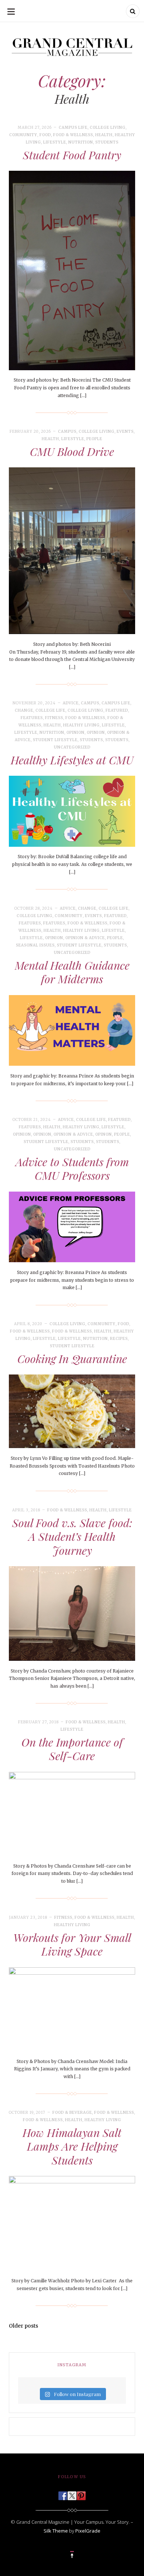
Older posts (23, 2326)
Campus (67, 431)
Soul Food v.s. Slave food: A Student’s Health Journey (72, 1537)
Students (107, 142)
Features (32, 718)
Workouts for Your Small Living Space (72, 1945)
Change (24, 710)
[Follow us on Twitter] (72, 2494)
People (94, 439)
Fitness (54, 718)
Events (125, 431)
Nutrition (81, 142)
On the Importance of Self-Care (72, 1749)
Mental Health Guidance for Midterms (72, 972)
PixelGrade (88, 2531)
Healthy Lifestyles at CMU (72, 760)
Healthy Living (81, 725)
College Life (50, 710)
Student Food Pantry (72, 155)
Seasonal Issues (35, 945)
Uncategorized (72, 747)
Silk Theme (56, 2531)
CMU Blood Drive (72, 452)
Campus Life (73, 128)
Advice (71, 703)
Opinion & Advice (85, 938)
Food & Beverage (72, 2113)
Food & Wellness (73, 135)
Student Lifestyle (55, 740)
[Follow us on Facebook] (63, 2494)
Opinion (76, 733)
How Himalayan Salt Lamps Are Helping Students (72, 2146)
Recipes (119, 1339)
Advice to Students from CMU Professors (72, 1169)
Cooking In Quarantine (72, 1359)
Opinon (104, 1134)
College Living (108, 128)
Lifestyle (55, 142)
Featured (117, 710)
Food (45, 135)
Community (23, 135)
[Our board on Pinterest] (81, 2494)
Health (104, 135)
